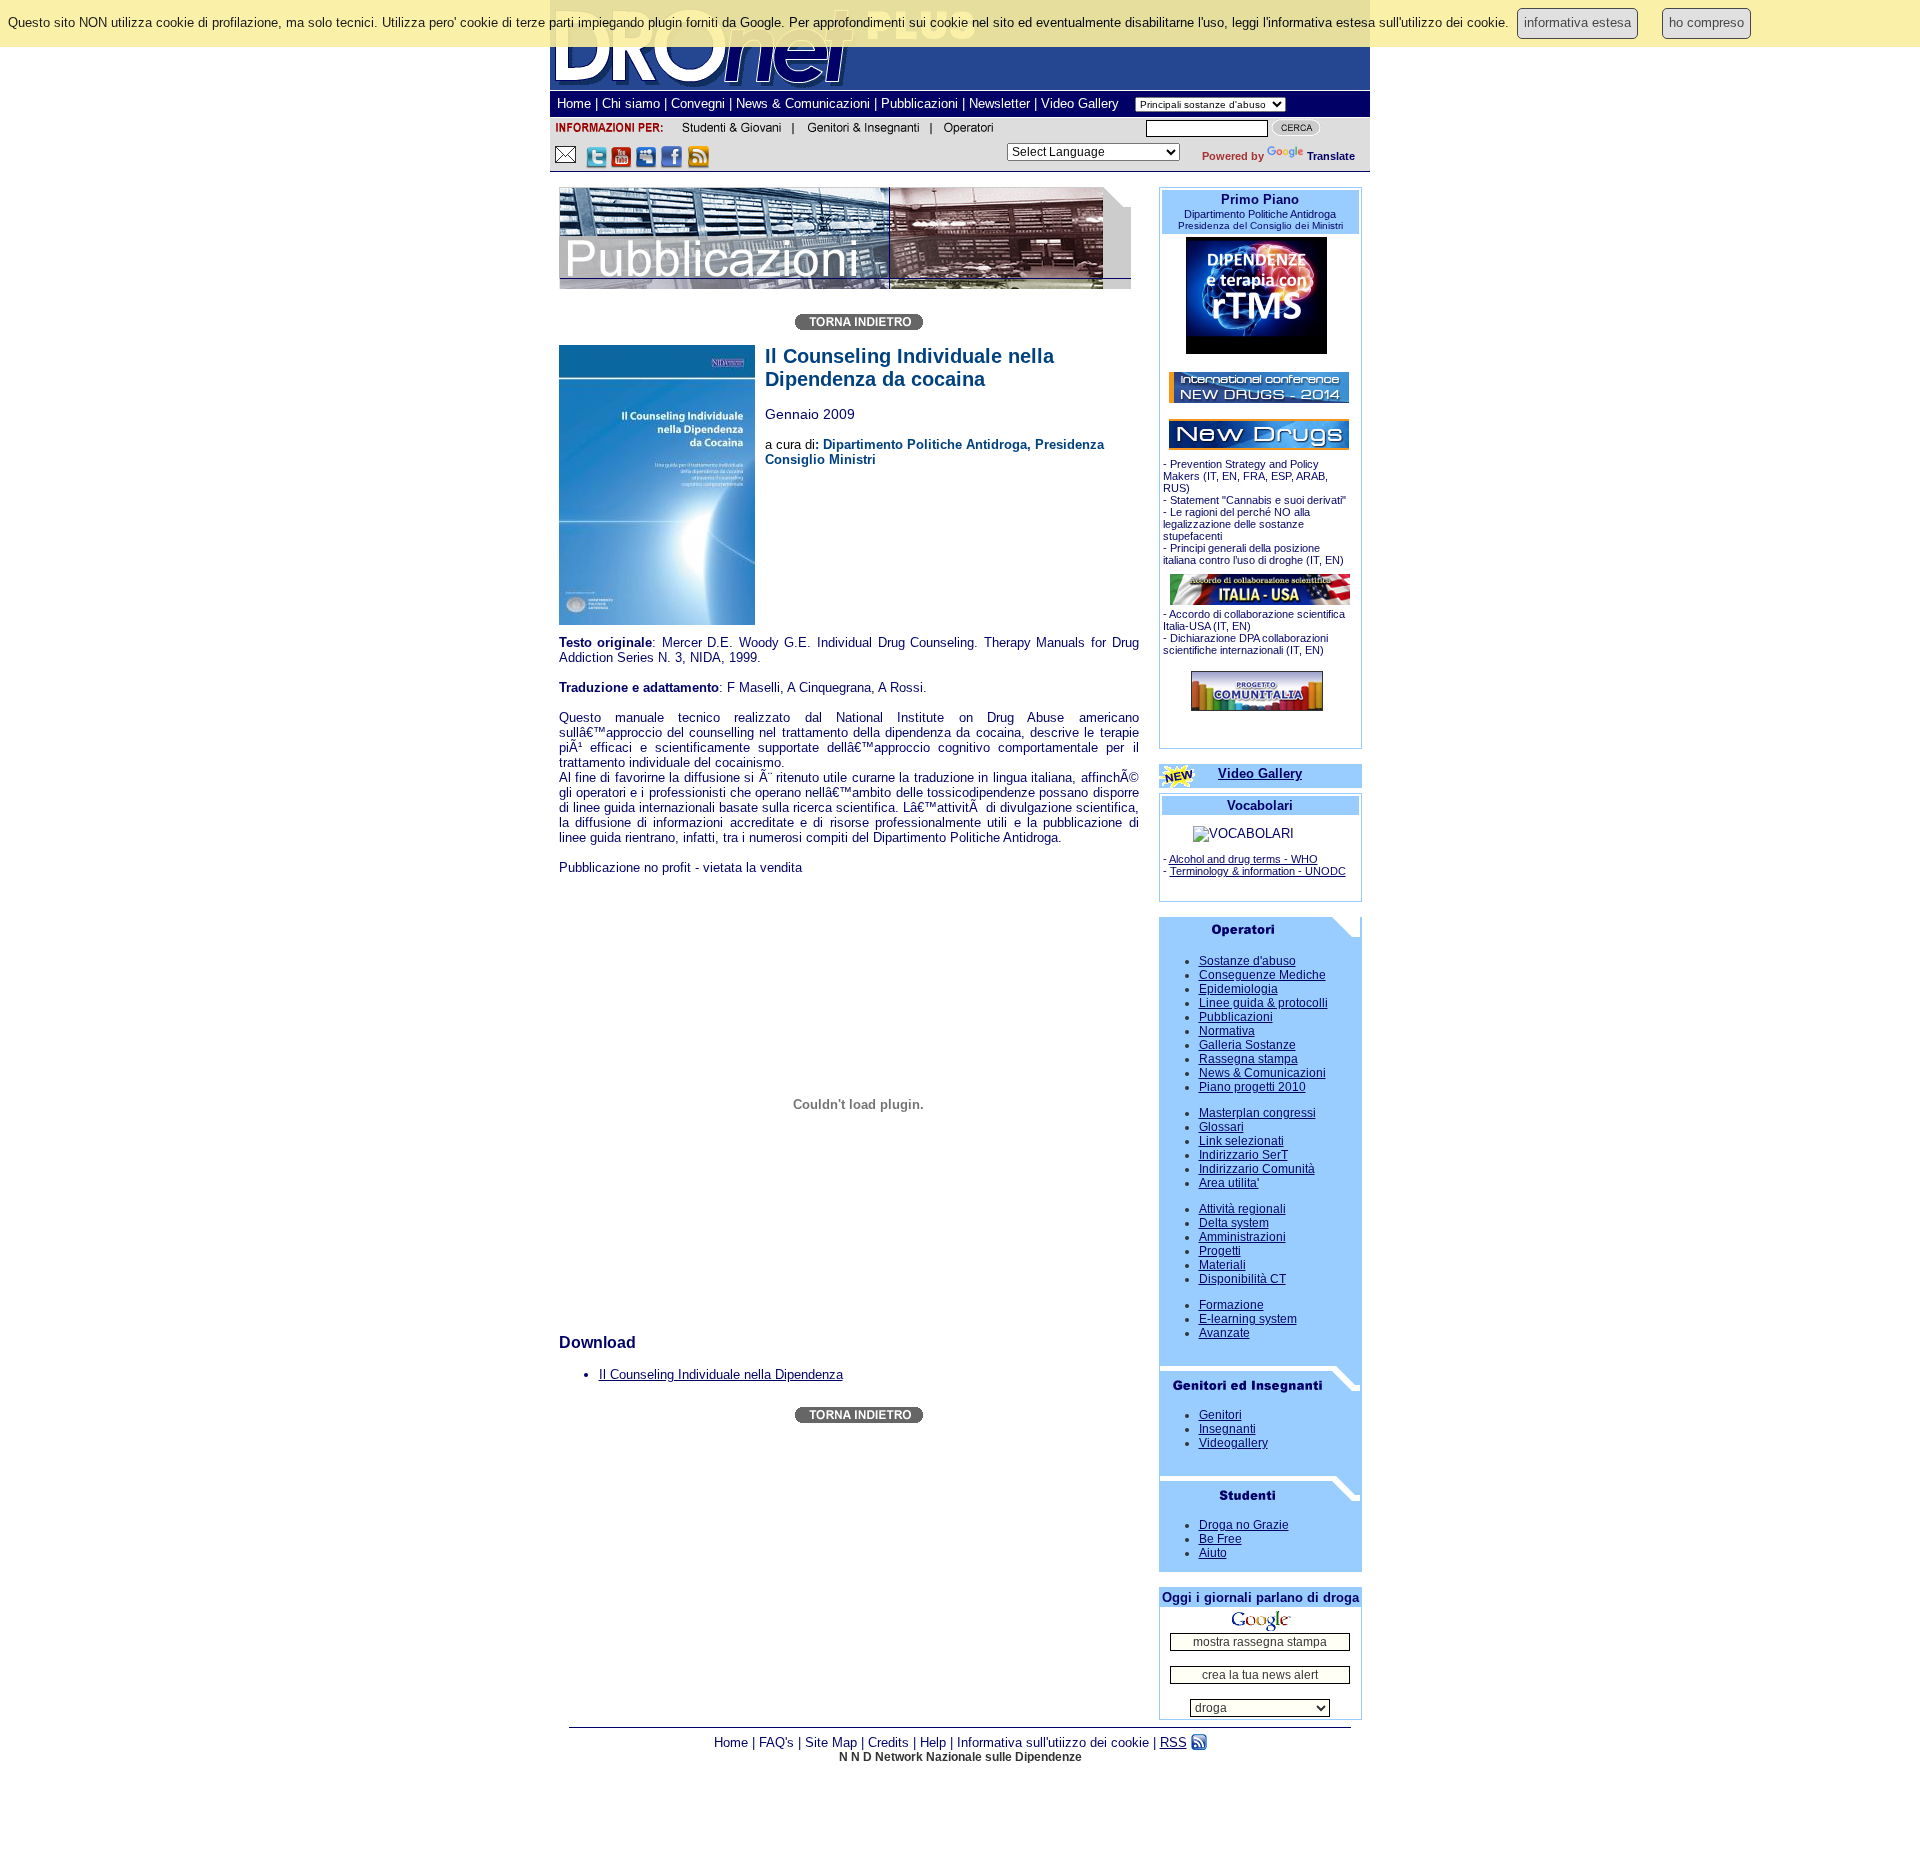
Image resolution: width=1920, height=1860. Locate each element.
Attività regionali (1242, 1209)
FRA (1254, 476)
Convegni (698, 103)
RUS (1174, 488)
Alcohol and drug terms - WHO (1243, 859)
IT (1211, 476)
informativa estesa (1577, 22)
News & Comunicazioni (803, 103)
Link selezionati (1241, 1141)
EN (1229, 476)
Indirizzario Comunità (1257, 1169)
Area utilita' (1229, 1183)
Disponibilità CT (1242, 1279)
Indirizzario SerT (1243, 1155)
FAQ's (776, 1742)
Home (574, 103)
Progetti (1220, 1251)
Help (933, 1742)
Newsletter (999, 103)
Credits (888, 1742)
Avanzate (1224, 1333)
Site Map (831, 1742)
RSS (1173, 1742)
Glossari (1221, 1127)
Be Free (1220, 1539)
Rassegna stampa (1248, 1059)
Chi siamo (631, 103)
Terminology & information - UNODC (1258, 871)
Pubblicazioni (919, 103)
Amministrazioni (1242, 1237)
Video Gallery (1080, 103)
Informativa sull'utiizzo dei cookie (1053, 1742)
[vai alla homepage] (1257, 706)
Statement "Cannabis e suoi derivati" (1258, 500)
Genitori (1220, 1415)
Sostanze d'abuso (1247, 961)
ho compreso (1706, 22)
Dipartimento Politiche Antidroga (1260, 214)
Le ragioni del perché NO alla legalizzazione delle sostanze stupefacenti (1236, 524)
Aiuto (1213, 1553)
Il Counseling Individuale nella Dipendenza (721, 1374)
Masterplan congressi (1257, 1113)
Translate (1331, 156)
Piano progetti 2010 (1252, 1087)
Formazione (1231, 1305)
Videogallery (1233, 1443)
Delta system (1234, 1223)
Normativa (1227, 1031)
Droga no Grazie (1244, 1525)
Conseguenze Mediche (1262, 975)
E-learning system (1248, 1319)
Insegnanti (1227, 1429)
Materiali (1222, 1265)
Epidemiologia (1238, 989)
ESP (1281, 476)
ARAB (1310, 476)
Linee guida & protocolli (1263, 1003)
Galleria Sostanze (1247, 1045)
